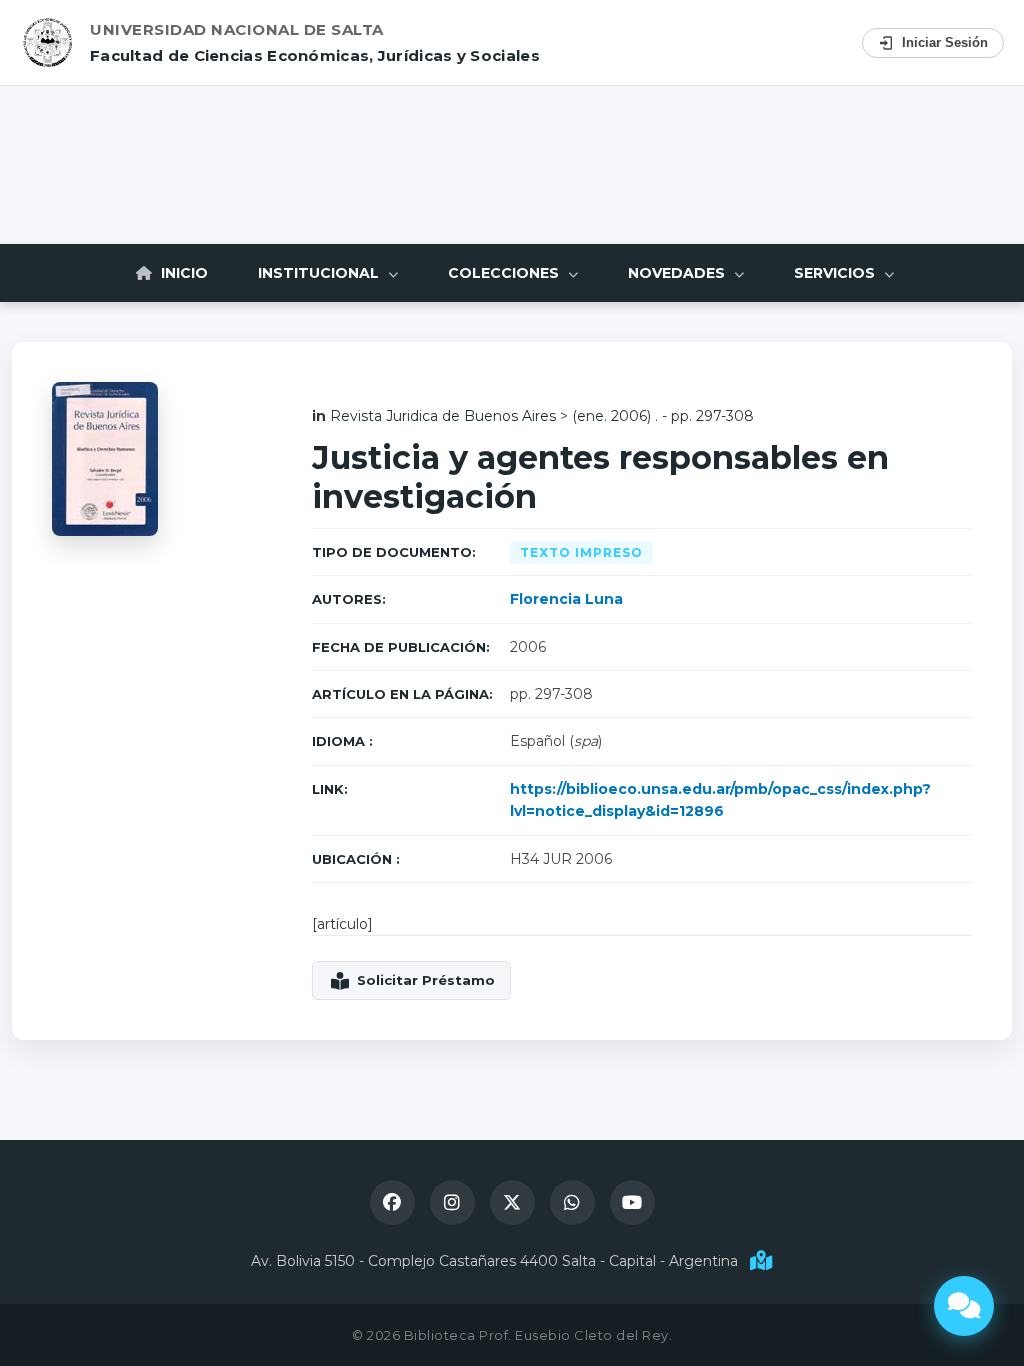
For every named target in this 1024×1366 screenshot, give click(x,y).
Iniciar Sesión (945, 42)
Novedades (678, 273)
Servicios (836, 273)
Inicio (182, 273)
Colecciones (505, 273)
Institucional (320, 273)
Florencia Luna (566, 599)
